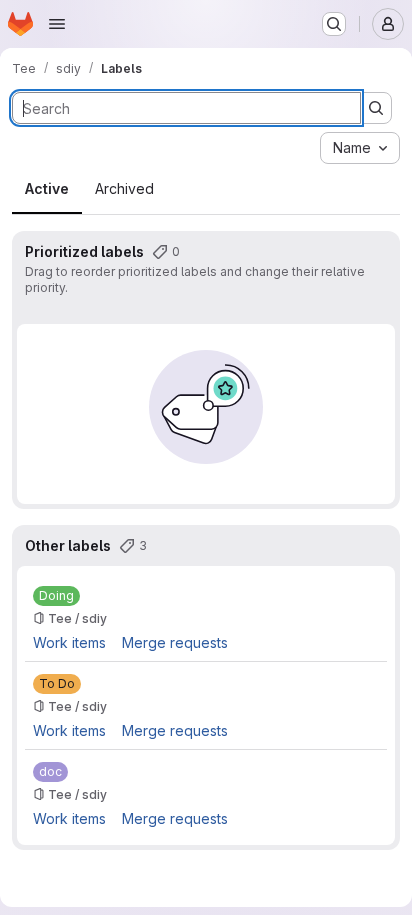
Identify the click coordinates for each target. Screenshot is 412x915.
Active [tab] (47, 188)
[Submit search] (376, 108)
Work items (69, 642)
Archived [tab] (124, 188)
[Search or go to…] (334, 24)
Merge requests (175, 642)
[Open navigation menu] (57, 24)
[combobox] (360, 148)
